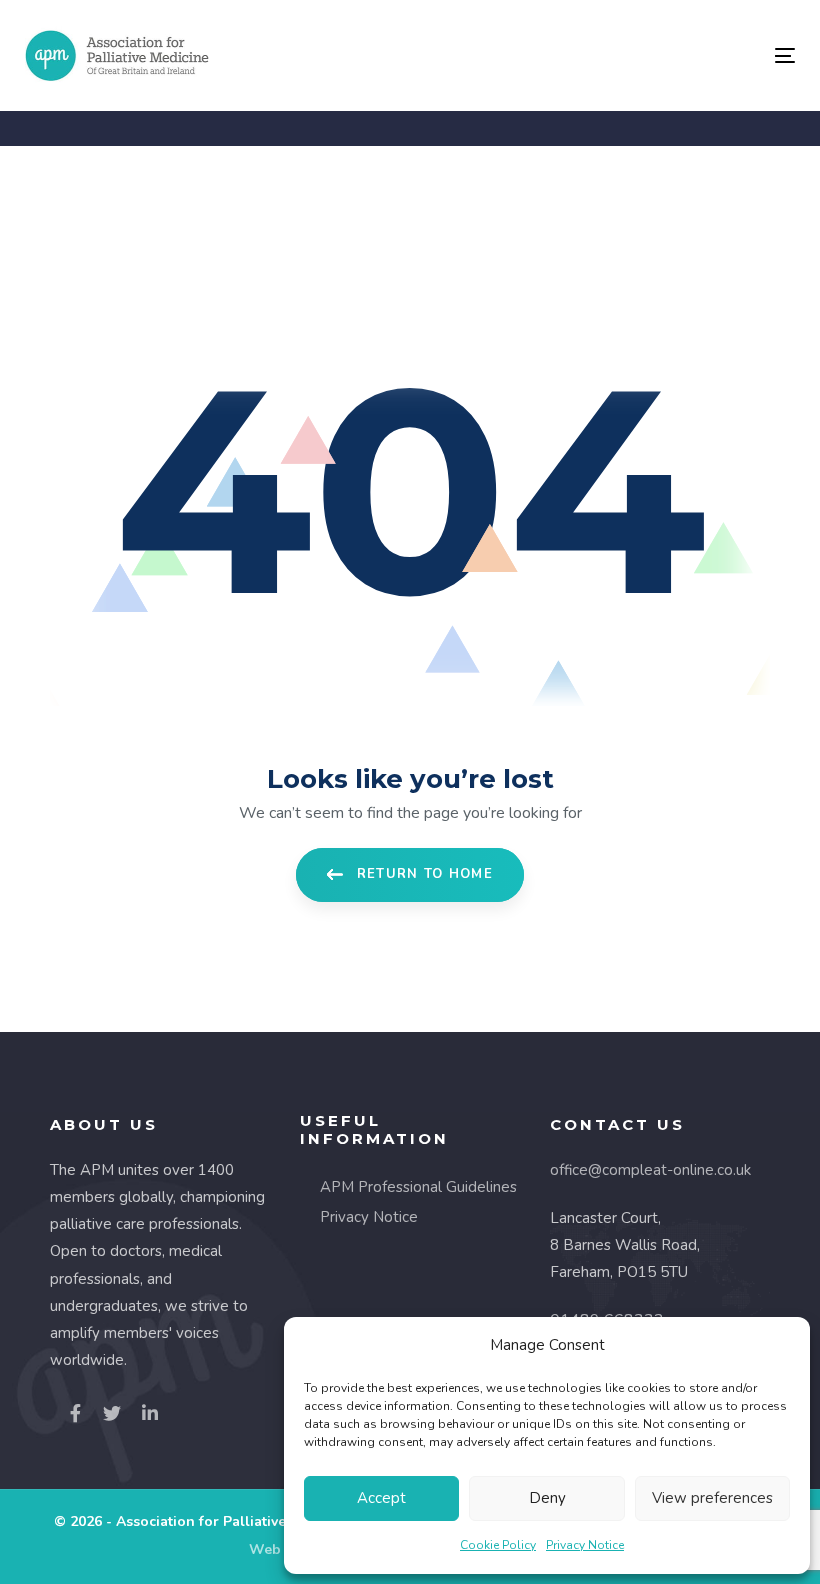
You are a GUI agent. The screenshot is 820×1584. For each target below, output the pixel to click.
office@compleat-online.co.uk (650, 1170)
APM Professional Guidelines (418, 1187)
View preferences (712, 1498)
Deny (547, 1498)
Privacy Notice (585, 1545)
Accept (381, 1498)
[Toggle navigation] (666, 55)
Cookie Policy (498, 1545)
